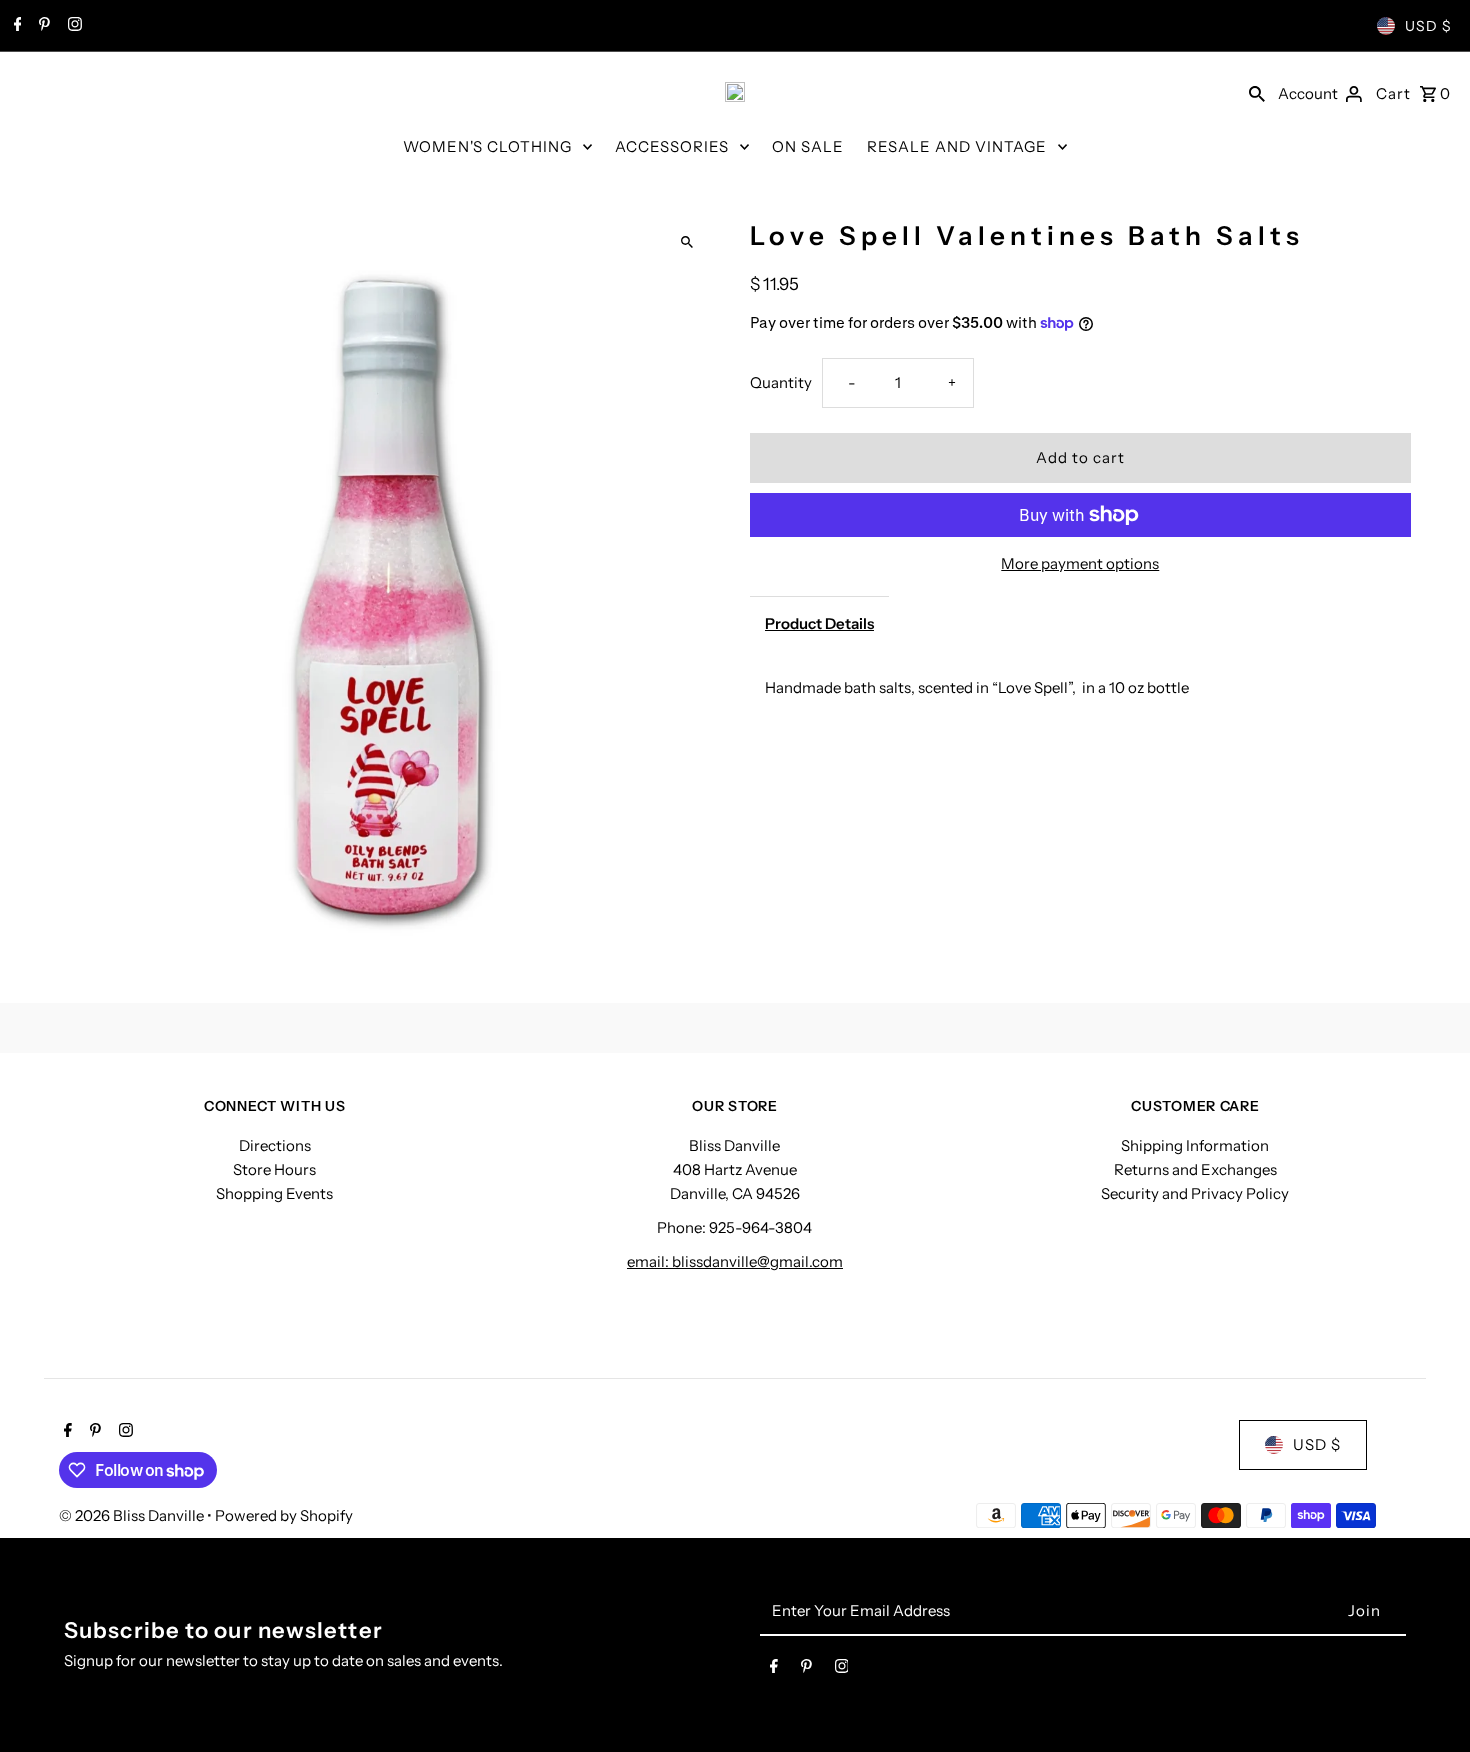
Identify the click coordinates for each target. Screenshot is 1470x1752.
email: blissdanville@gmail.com (735, 1261)
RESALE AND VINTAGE (957, 146)
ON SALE (808, 146)
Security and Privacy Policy (1195, 1193)
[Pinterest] (42, 26)
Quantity (781, 382)
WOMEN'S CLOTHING (487, 146)
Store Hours (274, 1169)
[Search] (1257, 92)
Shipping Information (1195, 1145)
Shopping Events (274, 1193)
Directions (275, 1145)
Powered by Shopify (284, 1515)
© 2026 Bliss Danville (133, 1515)
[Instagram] (72, 26)
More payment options (1080, 563)
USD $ (1428, 26)
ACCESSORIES (672, 146)
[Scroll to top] (1427, 1699)
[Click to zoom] (687, 242)
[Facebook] (15, 26)
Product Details (819, 623)
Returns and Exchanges (1195, 1169)
